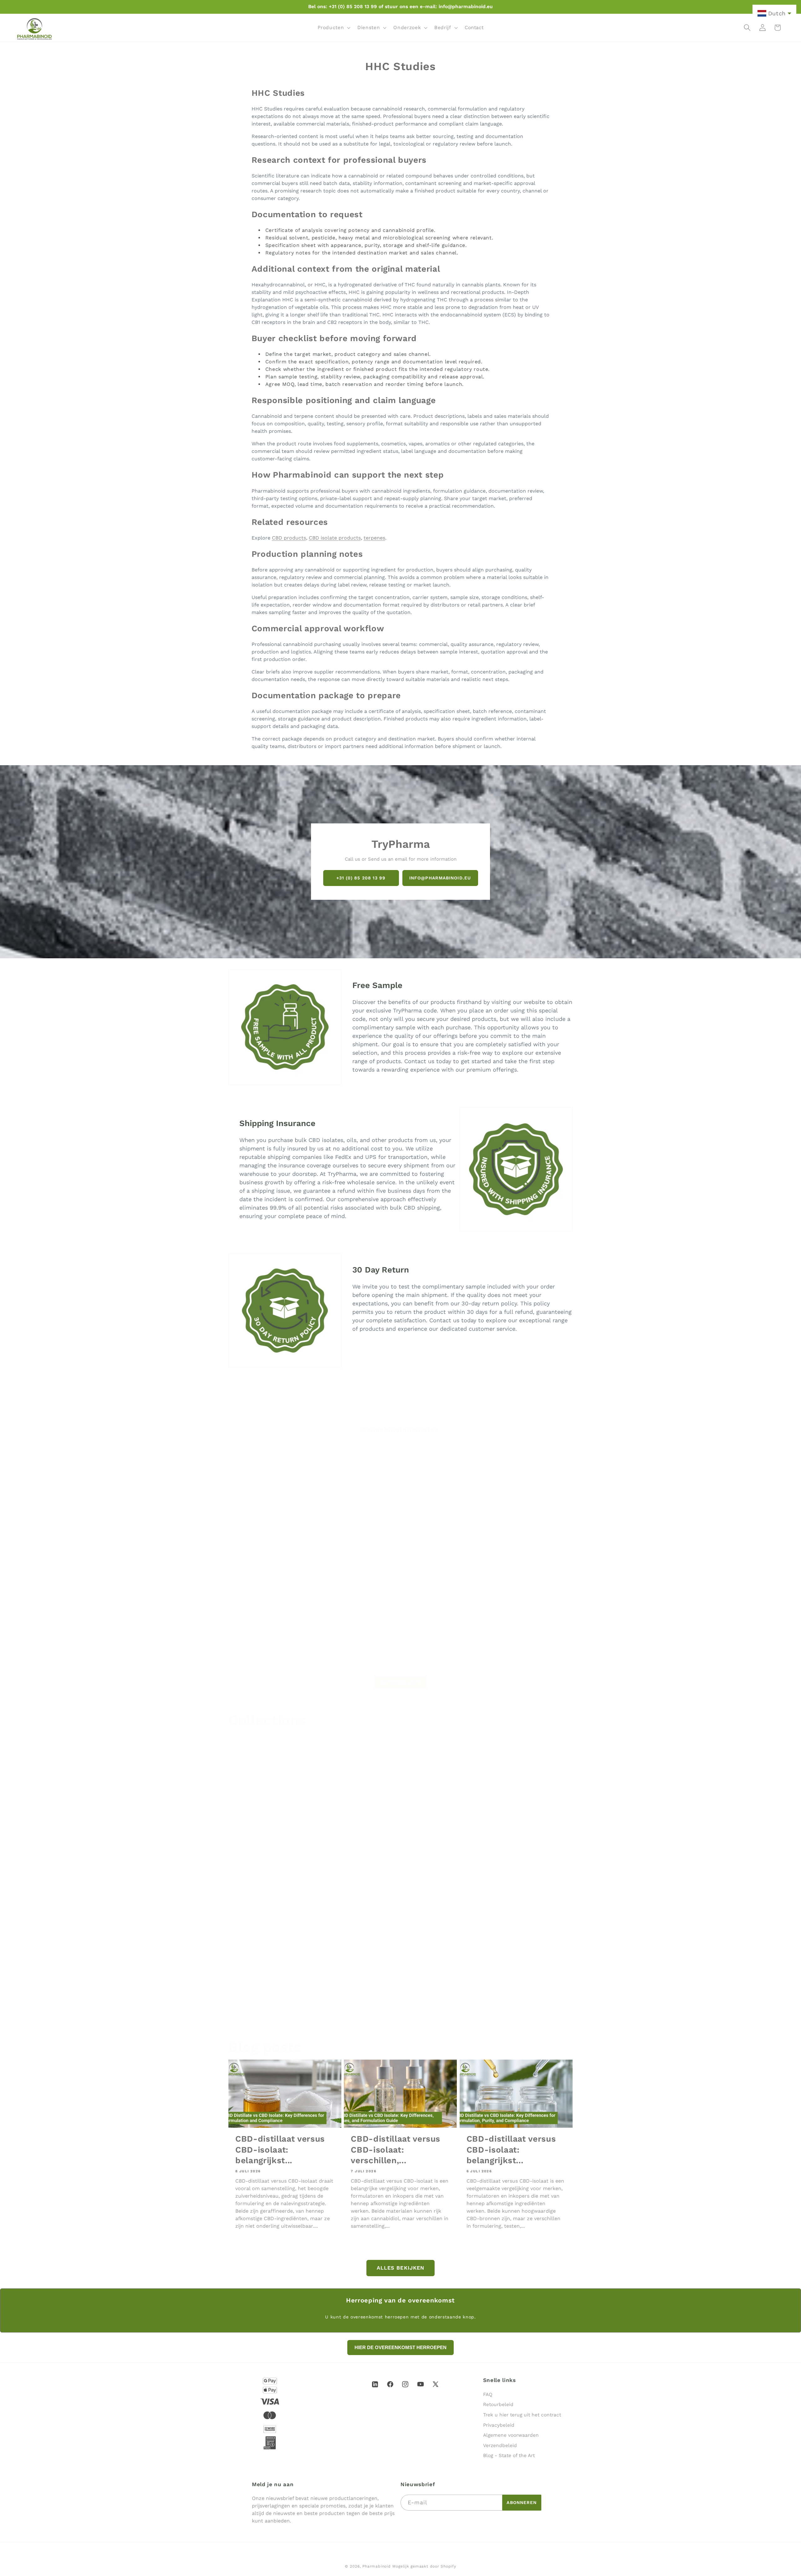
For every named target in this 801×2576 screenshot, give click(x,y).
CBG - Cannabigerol (343, 1531)
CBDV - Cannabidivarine (262, 1646)
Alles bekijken (400, 1675)
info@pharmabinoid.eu (440, 878)
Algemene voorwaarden (511, 2435)
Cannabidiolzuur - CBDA (436, 1646)
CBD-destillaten (371, 2013)
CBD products (289, 538)
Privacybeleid (499, 2425)
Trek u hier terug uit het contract (522, 2415)
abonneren (522, 2502)
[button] (333, 28)
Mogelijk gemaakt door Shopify (424, 2566)
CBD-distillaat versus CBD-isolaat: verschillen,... (395, 2149)
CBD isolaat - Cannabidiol (265, 1531)
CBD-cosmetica (255, 2013)
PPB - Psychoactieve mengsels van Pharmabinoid (285, 1873)
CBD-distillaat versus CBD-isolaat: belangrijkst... (280, 2149)
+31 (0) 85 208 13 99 (361, 878)
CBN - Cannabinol (427, 1531)
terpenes (374, 538)
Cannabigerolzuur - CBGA (524, 1646)
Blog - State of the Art (509, 2456)
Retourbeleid (498, 2405)
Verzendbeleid (500, 2445)
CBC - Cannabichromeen (523, 1531)
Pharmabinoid (376, 2566)
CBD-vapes (478, 1869)
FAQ (488, 2394)
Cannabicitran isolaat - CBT (355, 1646)
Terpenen (475, 2013)
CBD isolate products (335, 538)
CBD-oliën (361, 1869)
